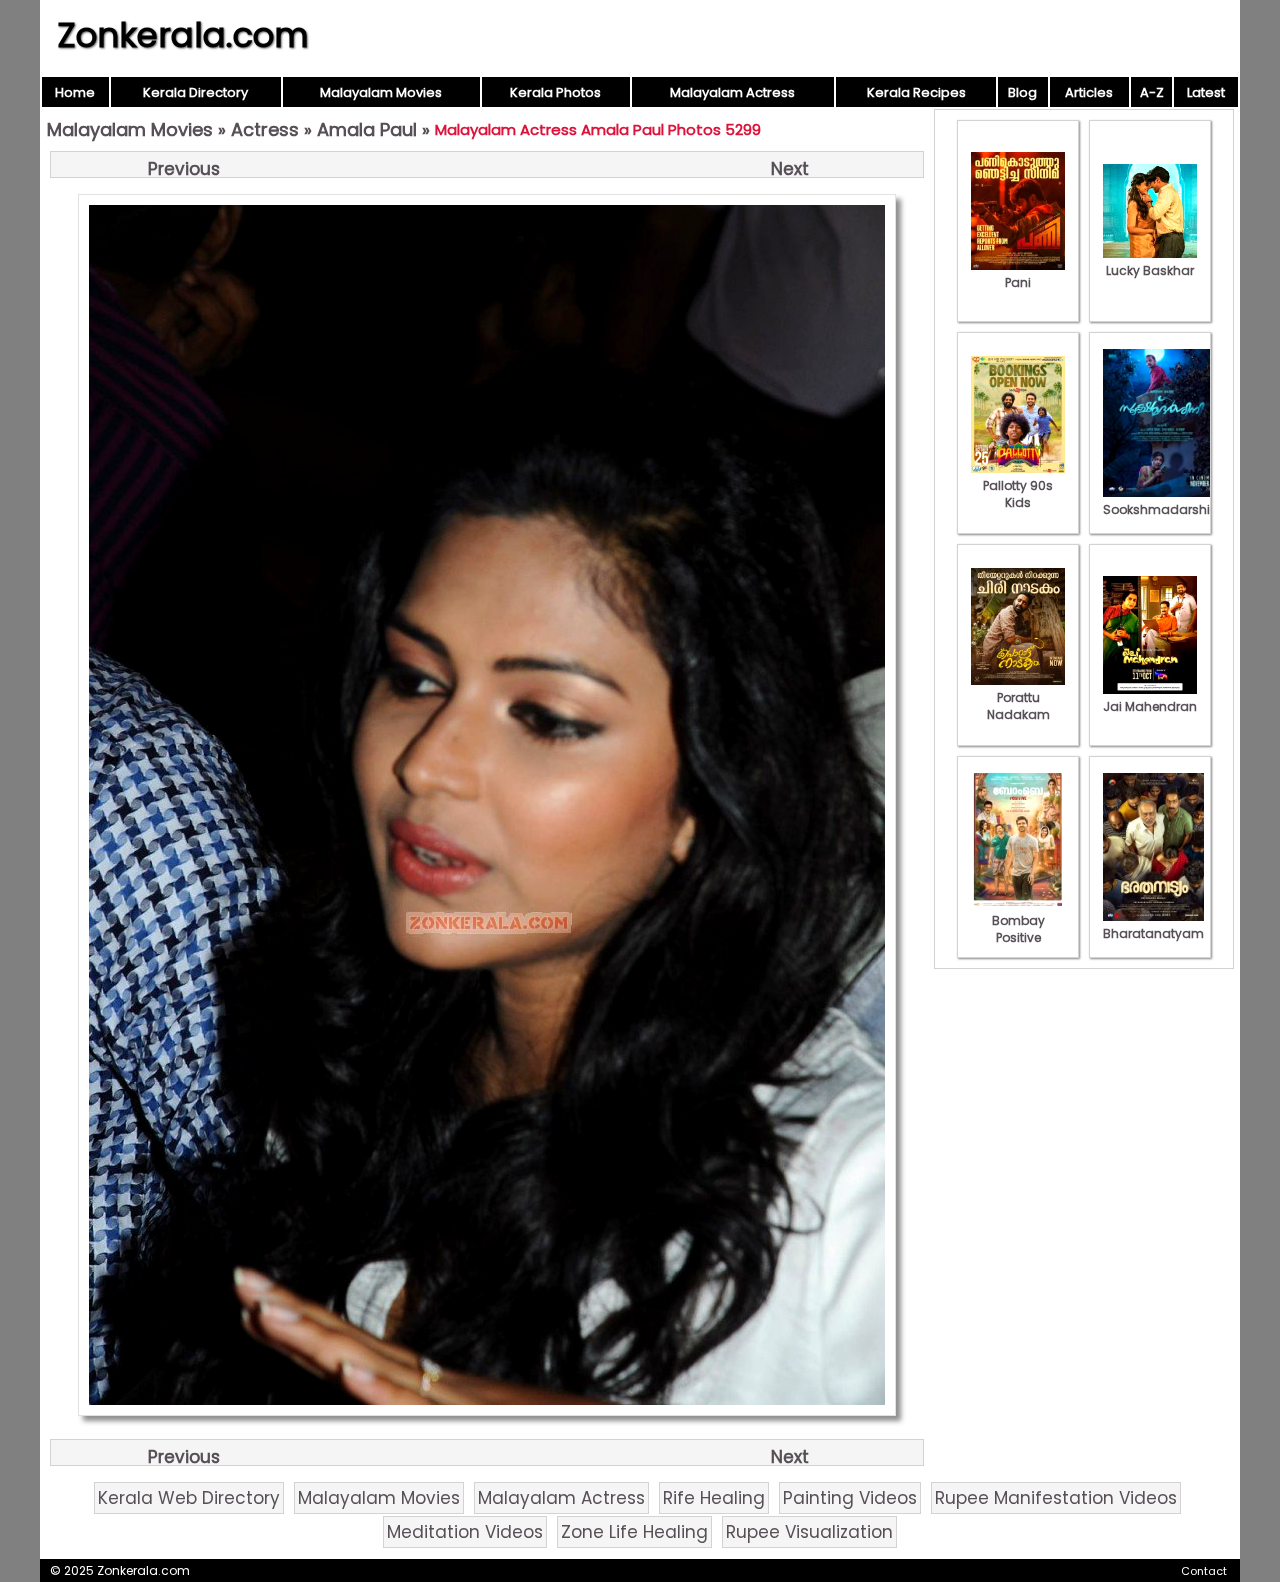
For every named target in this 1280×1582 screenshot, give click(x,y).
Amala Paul (367, 129)
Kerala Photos (555, 92)
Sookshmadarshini (1162, 509)
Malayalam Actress (732, 92)
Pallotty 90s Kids (1018, 494)
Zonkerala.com (183, 35)
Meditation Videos (465, 1532)
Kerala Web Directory (189, 1498)
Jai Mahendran (1150, 706)
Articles (1089, 92)
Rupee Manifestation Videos (1056, 1498)
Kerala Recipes (916, 92)
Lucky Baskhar (1150, 270)
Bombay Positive (1018, 929)
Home (75, 92)
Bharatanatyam (1153, 933)
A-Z (1152, 92)
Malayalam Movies (381, 92)
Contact (1204, 1571)
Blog (1022, 92)
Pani (1018, 282)
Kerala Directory (195, 92)
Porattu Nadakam (1018, 706)
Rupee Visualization (809, 1532)
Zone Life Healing (634, 1532)
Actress (265, 129)
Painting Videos (850, 1498)
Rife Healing (714, 1498)
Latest (1206, 92)
